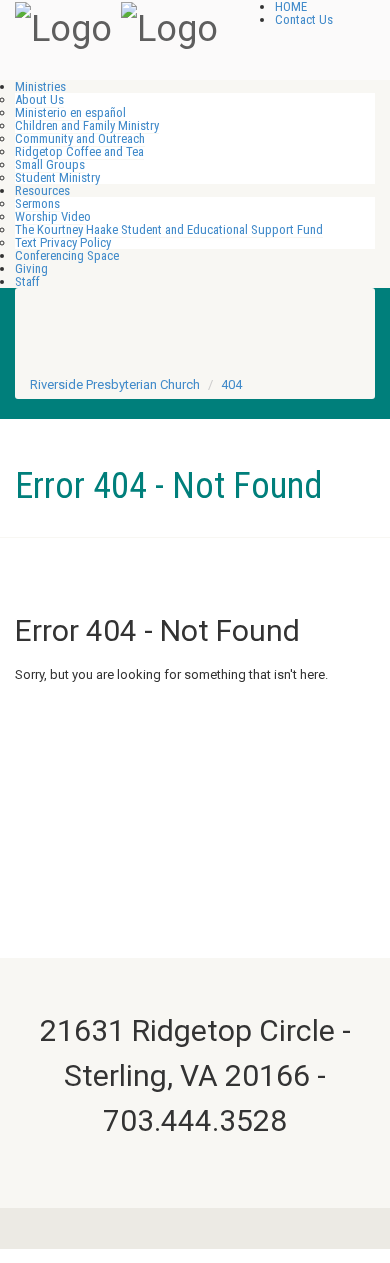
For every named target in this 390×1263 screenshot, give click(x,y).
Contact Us (304, 19)
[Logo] (63, 27)
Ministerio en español (70, 112)
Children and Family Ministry (87, 125)
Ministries (40, 86)
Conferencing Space (67, 255)
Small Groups (50, 164)
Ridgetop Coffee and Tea (79, 151)
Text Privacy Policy (63, 242)
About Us (39, 99)
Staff (27, 281)
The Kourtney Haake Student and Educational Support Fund (169, 229)
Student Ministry (57, 177)
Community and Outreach (80, 138)
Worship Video (53, 216)
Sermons (37, 203)
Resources (42, 190)
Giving (31, 268)
